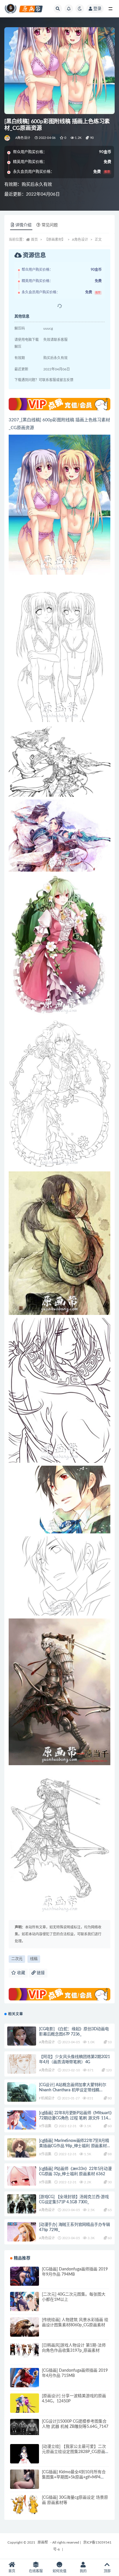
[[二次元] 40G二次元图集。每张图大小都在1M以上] (25, 2306)
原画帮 (43, 2542)
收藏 (21, 1973)
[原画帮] (8, 138)
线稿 (34, 1959)
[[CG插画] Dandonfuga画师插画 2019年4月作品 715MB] (25, 2382)
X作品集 (45, 2126)
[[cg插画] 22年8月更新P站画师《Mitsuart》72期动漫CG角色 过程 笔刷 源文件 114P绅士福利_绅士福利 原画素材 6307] (22, 2124)
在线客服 (36, 2571)
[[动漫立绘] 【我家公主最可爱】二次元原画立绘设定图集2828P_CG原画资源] (25, 2459)
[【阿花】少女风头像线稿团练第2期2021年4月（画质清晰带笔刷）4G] (22, 2064)
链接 (40, 1973)
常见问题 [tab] (50, 225)
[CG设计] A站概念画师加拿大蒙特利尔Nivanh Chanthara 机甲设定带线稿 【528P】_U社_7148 (73, 2090)
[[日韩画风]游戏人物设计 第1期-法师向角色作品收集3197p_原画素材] (25, 2350)
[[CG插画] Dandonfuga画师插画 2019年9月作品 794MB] (25, 2281)
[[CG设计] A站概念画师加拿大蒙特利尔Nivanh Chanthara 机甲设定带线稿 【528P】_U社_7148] (22, 2097)
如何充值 (59, 2571)
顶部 (107, 2571)
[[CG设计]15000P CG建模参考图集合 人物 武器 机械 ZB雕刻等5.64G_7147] (25, 2427)
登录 (97, 9)
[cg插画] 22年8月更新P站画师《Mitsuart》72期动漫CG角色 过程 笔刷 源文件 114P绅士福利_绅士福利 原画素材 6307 (75, 2118)
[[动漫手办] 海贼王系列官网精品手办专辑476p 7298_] (22, 2237)
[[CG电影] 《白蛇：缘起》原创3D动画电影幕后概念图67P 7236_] (22, 2038)
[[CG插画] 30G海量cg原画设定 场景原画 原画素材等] (25, 2509)
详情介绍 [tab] (23, 225)
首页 (34, 240)
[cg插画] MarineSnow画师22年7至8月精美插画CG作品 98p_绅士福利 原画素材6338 (74, 2146)
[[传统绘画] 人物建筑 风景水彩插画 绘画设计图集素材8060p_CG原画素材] (25, 2328)
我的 (83, 2571)
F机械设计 (47, 2098)
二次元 (17, 1959)
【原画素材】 (55, 240)
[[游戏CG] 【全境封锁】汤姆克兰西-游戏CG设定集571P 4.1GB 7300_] (22, 2214)
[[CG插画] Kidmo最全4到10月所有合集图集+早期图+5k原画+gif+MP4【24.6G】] (25, 2484)
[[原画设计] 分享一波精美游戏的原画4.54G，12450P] (25, 2408)
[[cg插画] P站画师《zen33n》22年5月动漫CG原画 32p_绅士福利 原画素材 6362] (22, 2179)
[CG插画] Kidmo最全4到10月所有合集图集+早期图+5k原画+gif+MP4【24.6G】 (74, 2477)
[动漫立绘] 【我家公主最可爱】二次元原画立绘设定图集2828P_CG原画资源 (74, 2452)
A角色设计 (23, 138)
